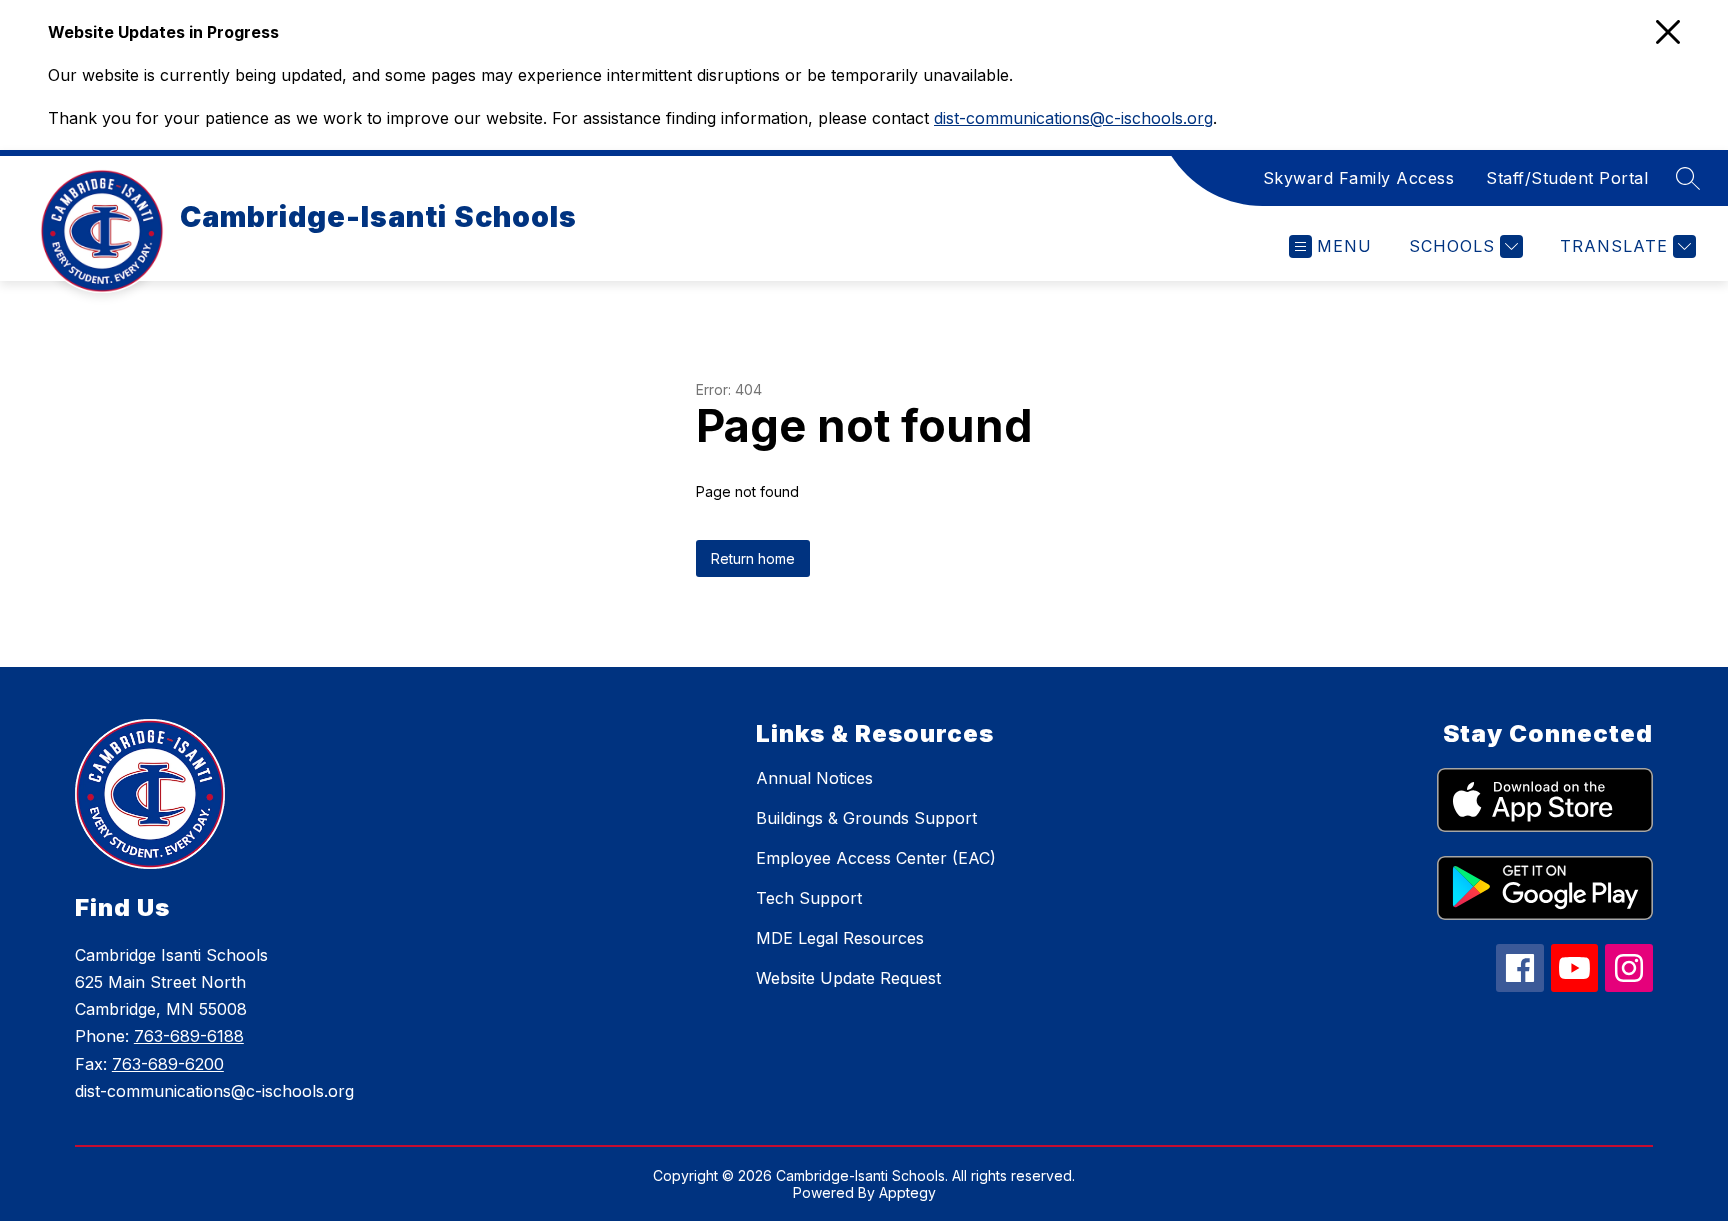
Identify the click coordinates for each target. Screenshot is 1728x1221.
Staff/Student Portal (1567, 178)
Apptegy (907, 1192)
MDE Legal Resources (840, 938)
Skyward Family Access (1359, 178)
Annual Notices (814, 778)
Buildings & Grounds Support (866, 818)
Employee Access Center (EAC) (876, 858)
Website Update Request (848, 978)
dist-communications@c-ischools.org (1073, 118)
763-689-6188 (189, 1036)
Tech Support (809, 898)
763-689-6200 (168, 1064)
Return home (753, 558)
